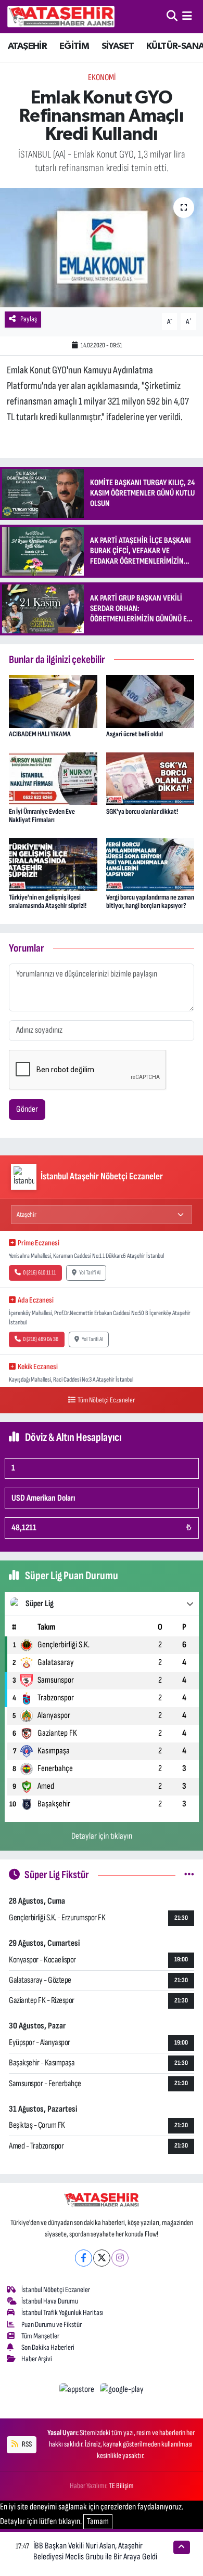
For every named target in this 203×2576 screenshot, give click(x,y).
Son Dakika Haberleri (48, 2347)
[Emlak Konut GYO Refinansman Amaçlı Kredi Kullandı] (102, 248)
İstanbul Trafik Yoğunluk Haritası (62, 2313)
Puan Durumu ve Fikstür (52, 2325)
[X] (102, 2258)
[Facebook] (84, 2258)
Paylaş (29, 319)
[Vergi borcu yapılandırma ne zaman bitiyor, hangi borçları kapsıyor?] (150, 864)
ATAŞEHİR (27, 46)
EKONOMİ (102, 77)
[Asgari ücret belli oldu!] (150, 701)
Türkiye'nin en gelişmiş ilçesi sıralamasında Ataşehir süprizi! (48, 902)
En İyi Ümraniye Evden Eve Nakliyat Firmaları (42, 816)
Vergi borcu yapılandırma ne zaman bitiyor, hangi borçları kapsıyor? (150, 902)
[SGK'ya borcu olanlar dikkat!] (150, 778)
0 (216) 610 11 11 (39, 1273)
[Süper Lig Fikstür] (189, 1875)
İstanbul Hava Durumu (50, 2301)
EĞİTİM (74, 46)
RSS (26, 2444)
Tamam (98, 2521)
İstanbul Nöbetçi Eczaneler (56, 2290)
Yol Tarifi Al (90, 1273)
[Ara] (172, 16)
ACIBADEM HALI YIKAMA (40, 734)
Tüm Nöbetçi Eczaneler (106, 1400)
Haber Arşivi (37, 2359)
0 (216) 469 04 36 (41, 1339)
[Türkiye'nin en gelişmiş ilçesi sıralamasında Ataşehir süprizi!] (53, 864)
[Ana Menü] (187, 16)
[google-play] (122, 2391)
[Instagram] (120, 2258)
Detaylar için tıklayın (102, 1836)
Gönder (27, 1109)
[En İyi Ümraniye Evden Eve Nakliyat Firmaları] (53, 778)
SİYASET (118, 46)
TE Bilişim (121, 2486)
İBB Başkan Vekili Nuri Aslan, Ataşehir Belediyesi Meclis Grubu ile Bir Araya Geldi (95, 2551)
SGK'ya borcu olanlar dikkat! (142, 811)
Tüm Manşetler (40, 2336)
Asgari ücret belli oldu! (135, 734)
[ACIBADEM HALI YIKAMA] (53, 701)
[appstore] (78, 2391)
